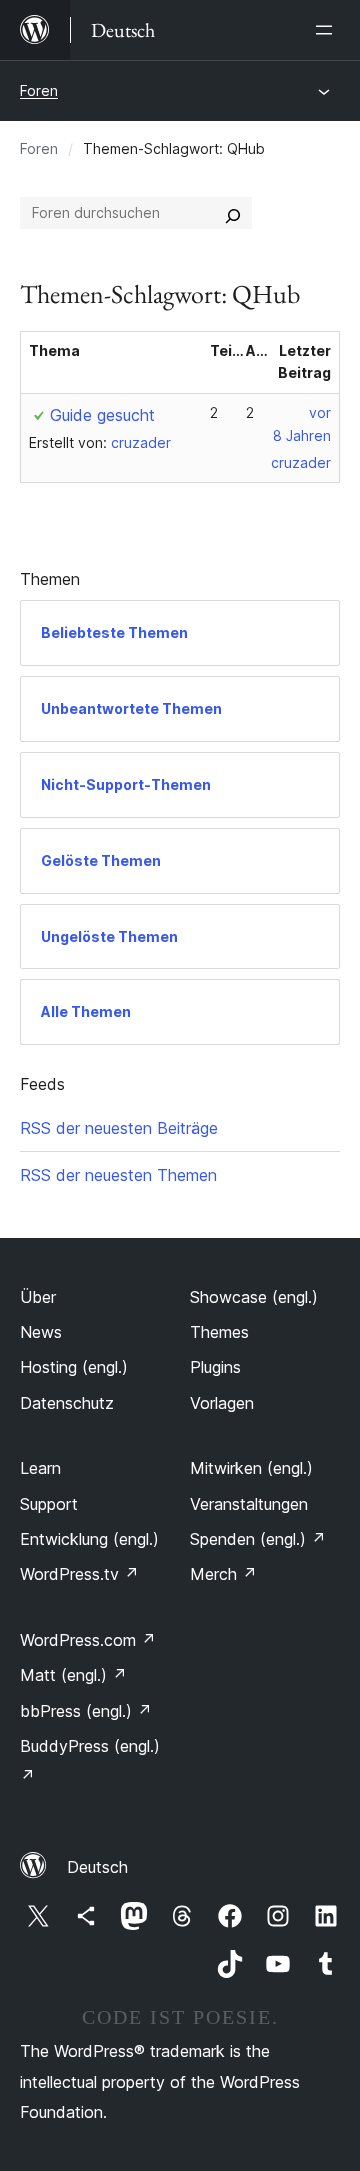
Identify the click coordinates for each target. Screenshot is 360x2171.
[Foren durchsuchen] (233, 213)
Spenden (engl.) (258, 1539)
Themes (219, 1332)
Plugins (215, 1367)
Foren (39, 90)
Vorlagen (222, 1403)
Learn (40, 1468)
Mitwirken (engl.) (251, 1468)
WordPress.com (88, 1640)
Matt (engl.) (73, 1675)
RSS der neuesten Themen (118, 1175)
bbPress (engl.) (86, 1711)
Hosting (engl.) (74, 1367)
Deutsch (97, 1867)
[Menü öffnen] (328, 30)
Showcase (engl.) (254, 1297)
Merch (223, 1574)
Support (49, 1504)
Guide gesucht (102, 415)
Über (38, 1297)
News (41, 1332)
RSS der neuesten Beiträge (119, 1128)
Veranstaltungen (249, 1504)
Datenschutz (67, 1403)
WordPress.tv (79, 1574)
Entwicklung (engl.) (89, 1539)
